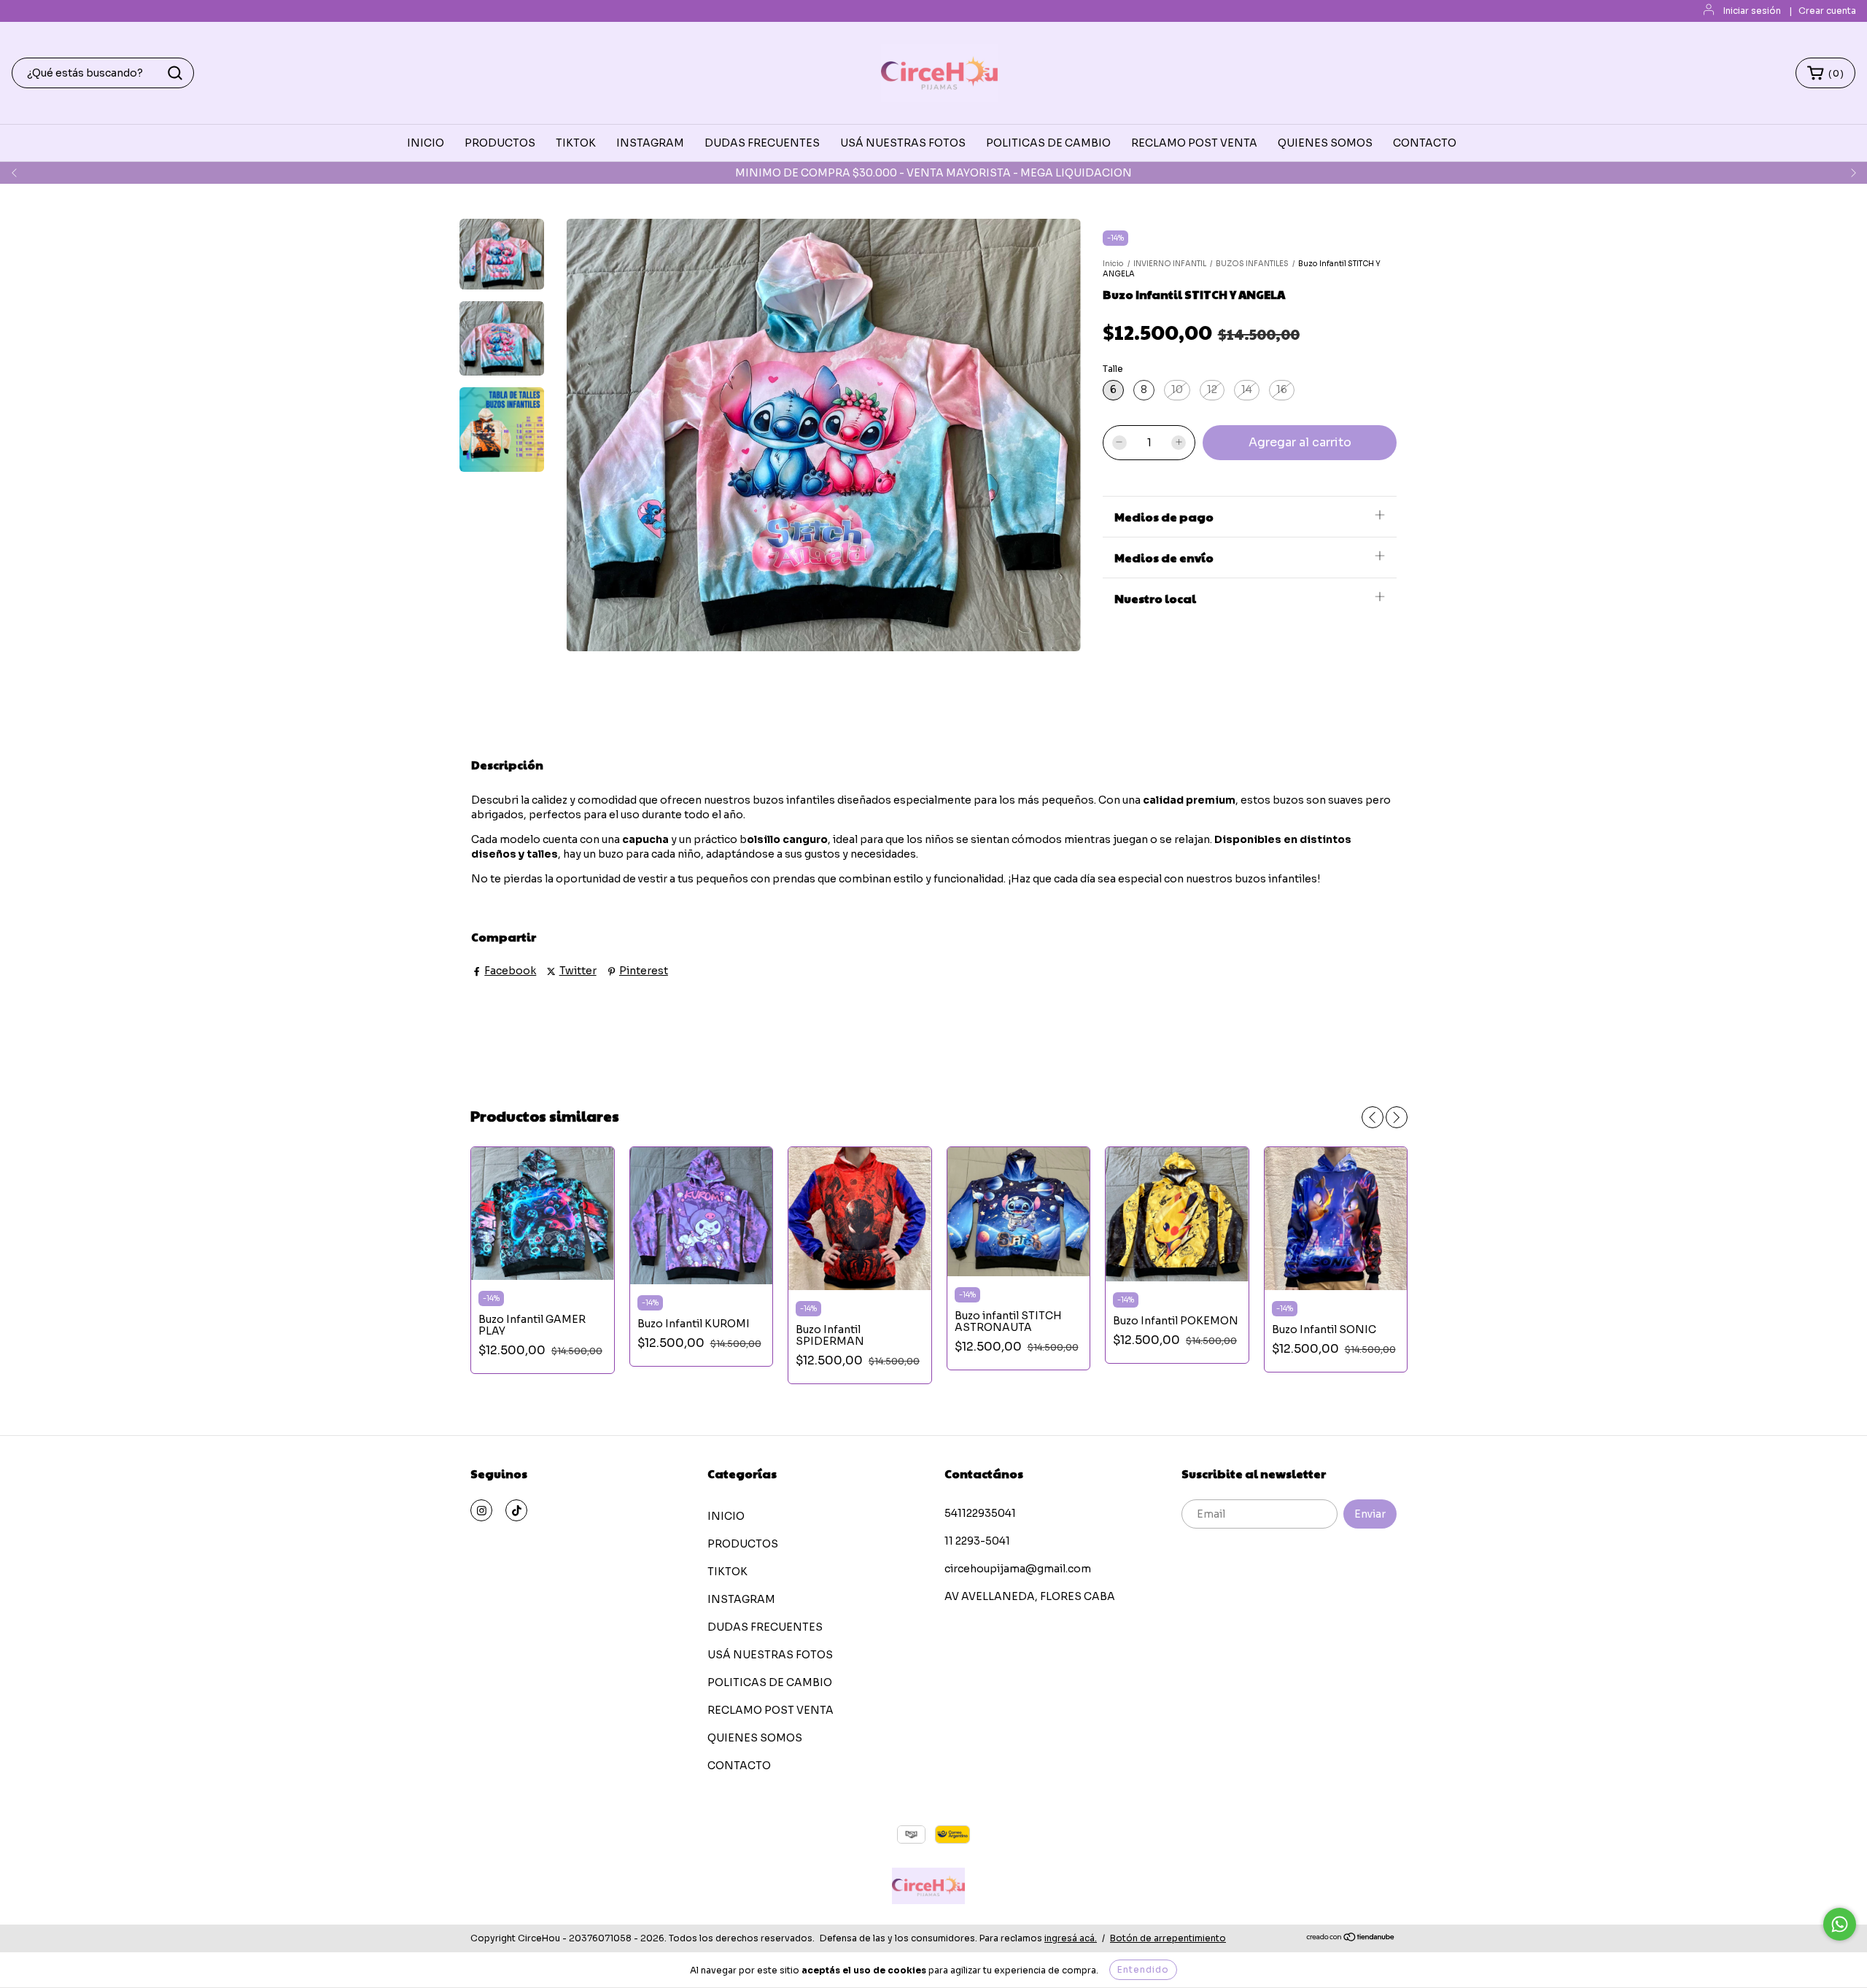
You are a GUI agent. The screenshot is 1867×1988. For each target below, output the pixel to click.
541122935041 (980, 1513)
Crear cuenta (1827, 11)
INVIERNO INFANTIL (1170, 264)
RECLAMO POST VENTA (1194, 143)
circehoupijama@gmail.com (1018, 1569)
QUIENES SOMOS (1325, 143)
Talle (1113, 369)
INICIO (426, 143)
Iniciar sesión (1752, 11)
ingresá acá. (1071, 1938)
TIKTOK (576, 143)
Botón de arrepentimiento (1168, 1938)
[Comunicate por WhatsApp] (1840, 1924)
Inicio (1113, 264)
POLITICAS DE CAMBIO (1048, 143)
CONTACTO (1425, 143)
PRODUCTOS (500, 143)
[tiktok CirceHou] (516, 1510)
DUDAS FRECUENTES (762, 143)
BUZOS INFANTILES (1252, 264)
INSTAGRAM (650, 143)
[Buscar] (175, 73)
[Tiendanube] (1351, 1939)
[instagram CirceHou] (481, 1510)
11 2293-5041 (977, 1541)
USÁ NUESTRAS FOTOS (903, 143)
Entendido (1143, 1969)
